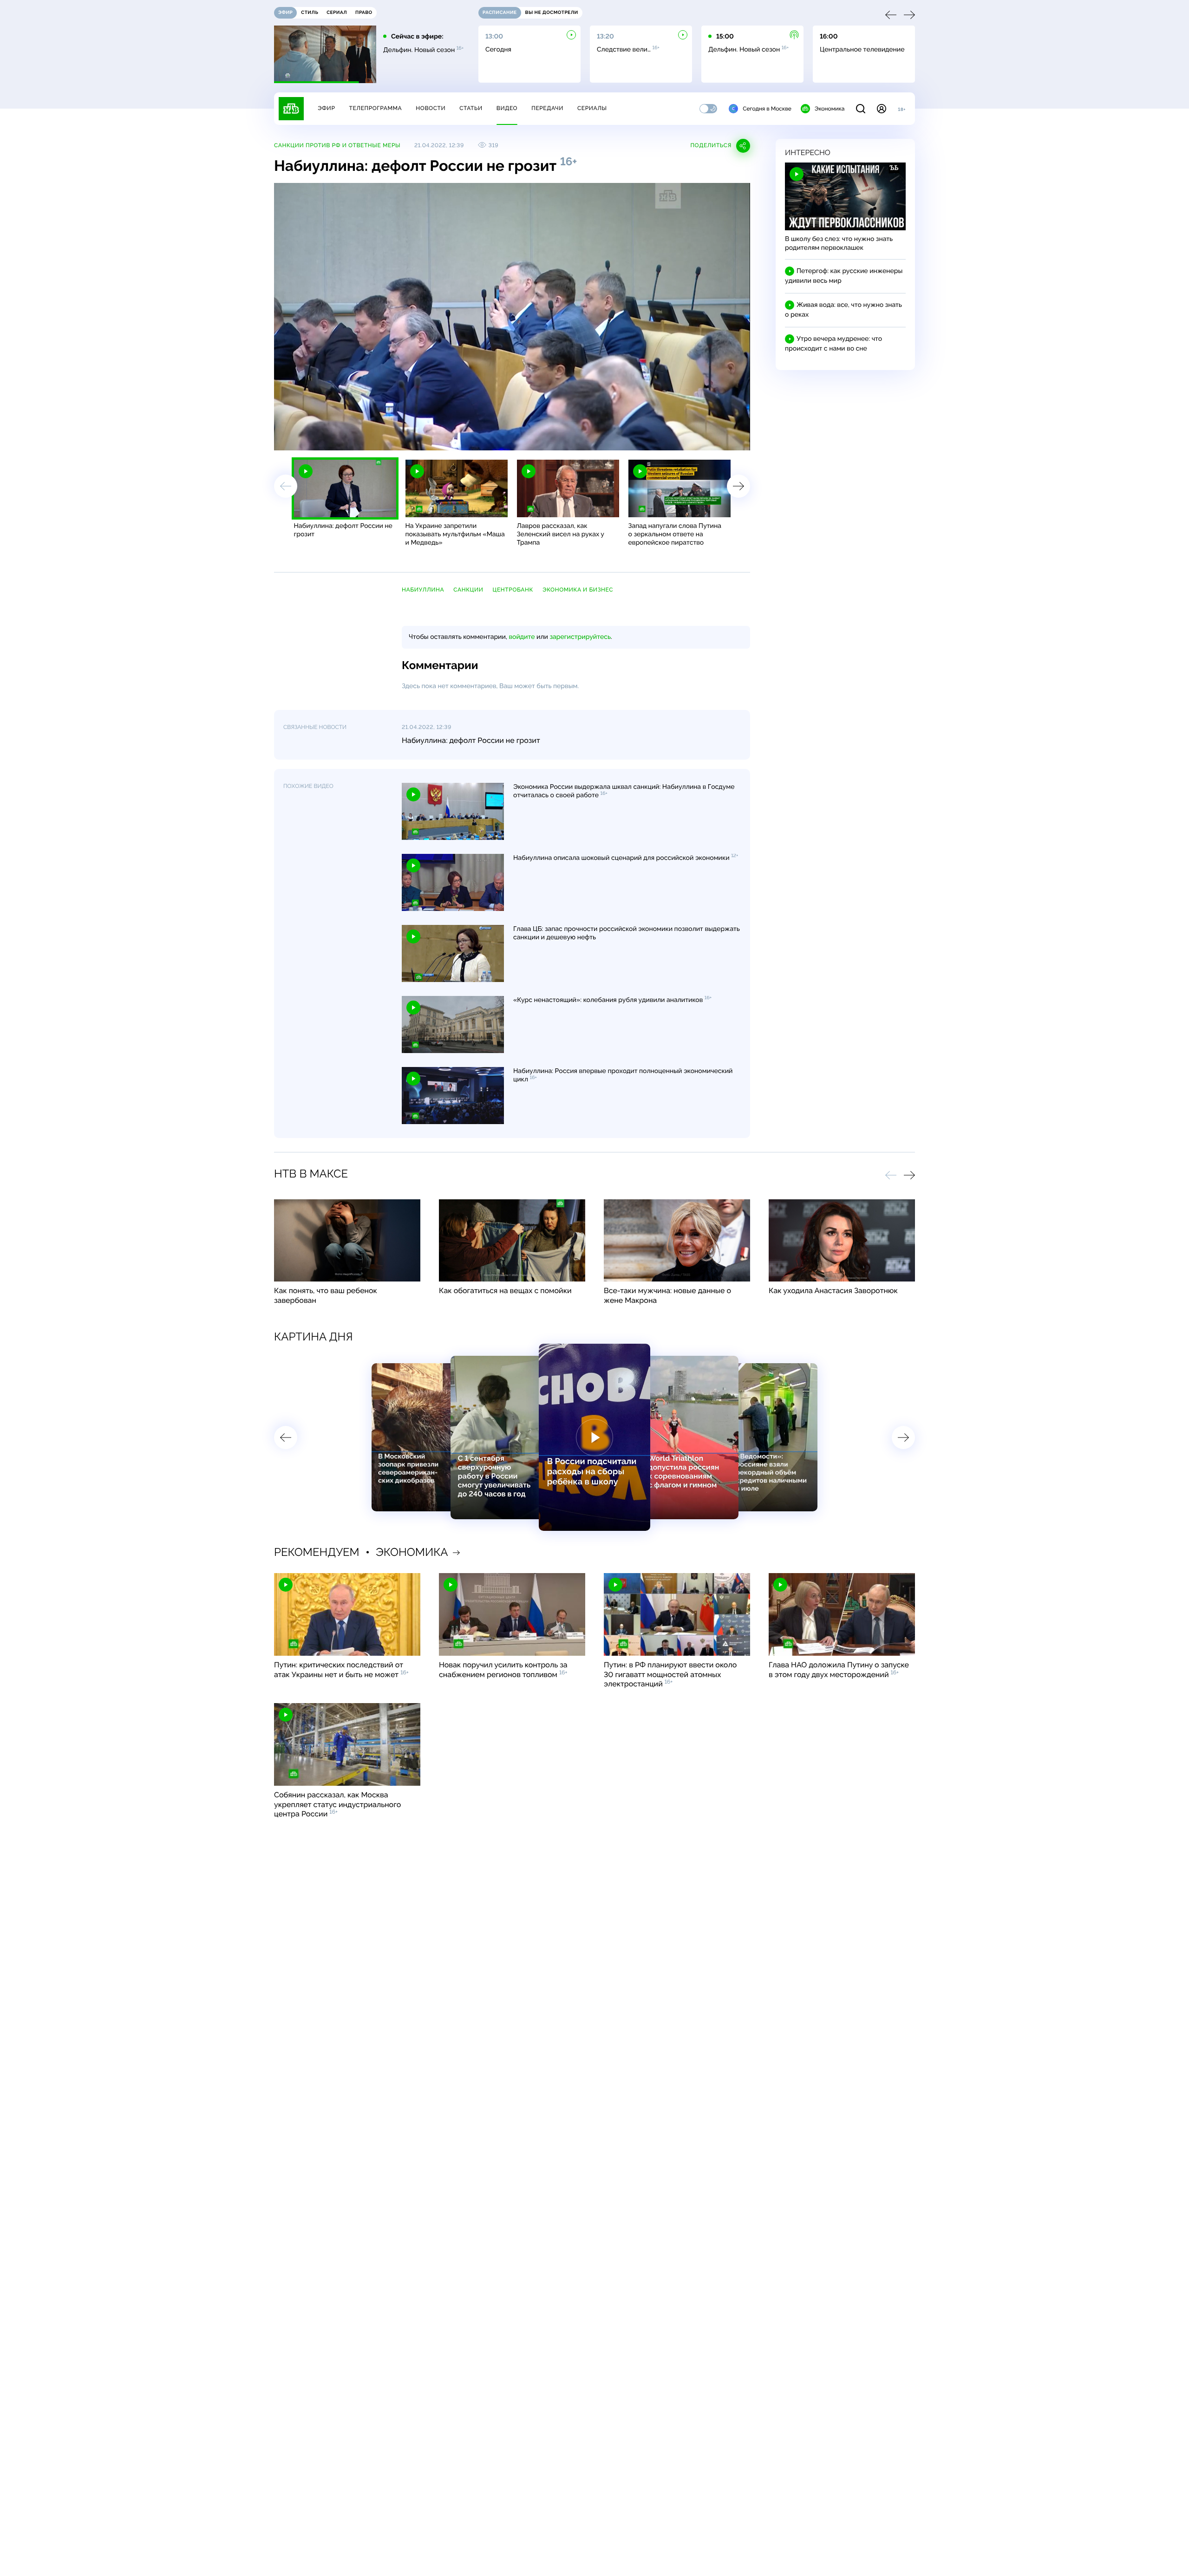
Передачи (547, 108)
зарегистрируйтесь (580, 637)
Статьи (471, 108)
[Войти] (882, 109)
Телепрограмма (375, 108)
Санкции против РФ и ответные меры (337, 145)
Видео (507, 108)
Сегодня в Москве (767, 109)
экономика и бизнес (578, 590)
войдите (522, 637)
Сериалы (592, 108)
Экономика (830, 109)
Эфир (326, 108)
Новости (431, 108)
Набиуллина (423, 590)
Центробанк (513, 590)
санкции (468, 590)
